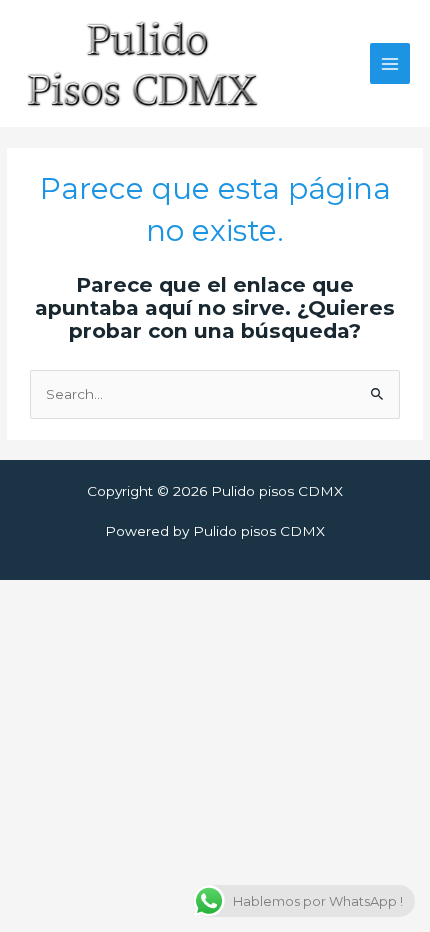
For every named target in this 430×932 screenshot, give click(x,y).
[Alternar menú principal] (390, 63)
